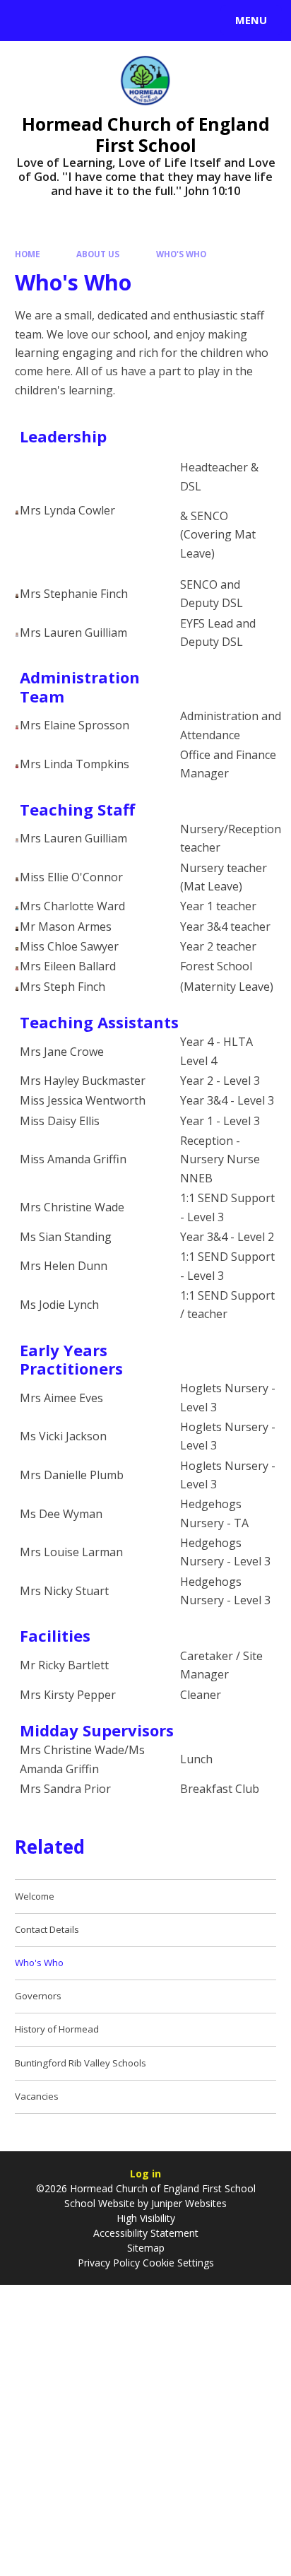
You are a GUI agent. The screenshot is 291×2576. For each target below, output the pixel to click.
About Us (98, 254)
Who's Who (181, 254)
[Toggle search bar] (27, 20)
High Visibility (146, 2218)
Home (28, 254)
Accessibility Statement (146, 2233)
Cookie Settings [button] (178, 2263)
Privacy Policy (109, 2263)
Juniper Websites (188, 2203)
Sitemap (146, 2248)
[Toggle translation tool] (62, 20)
